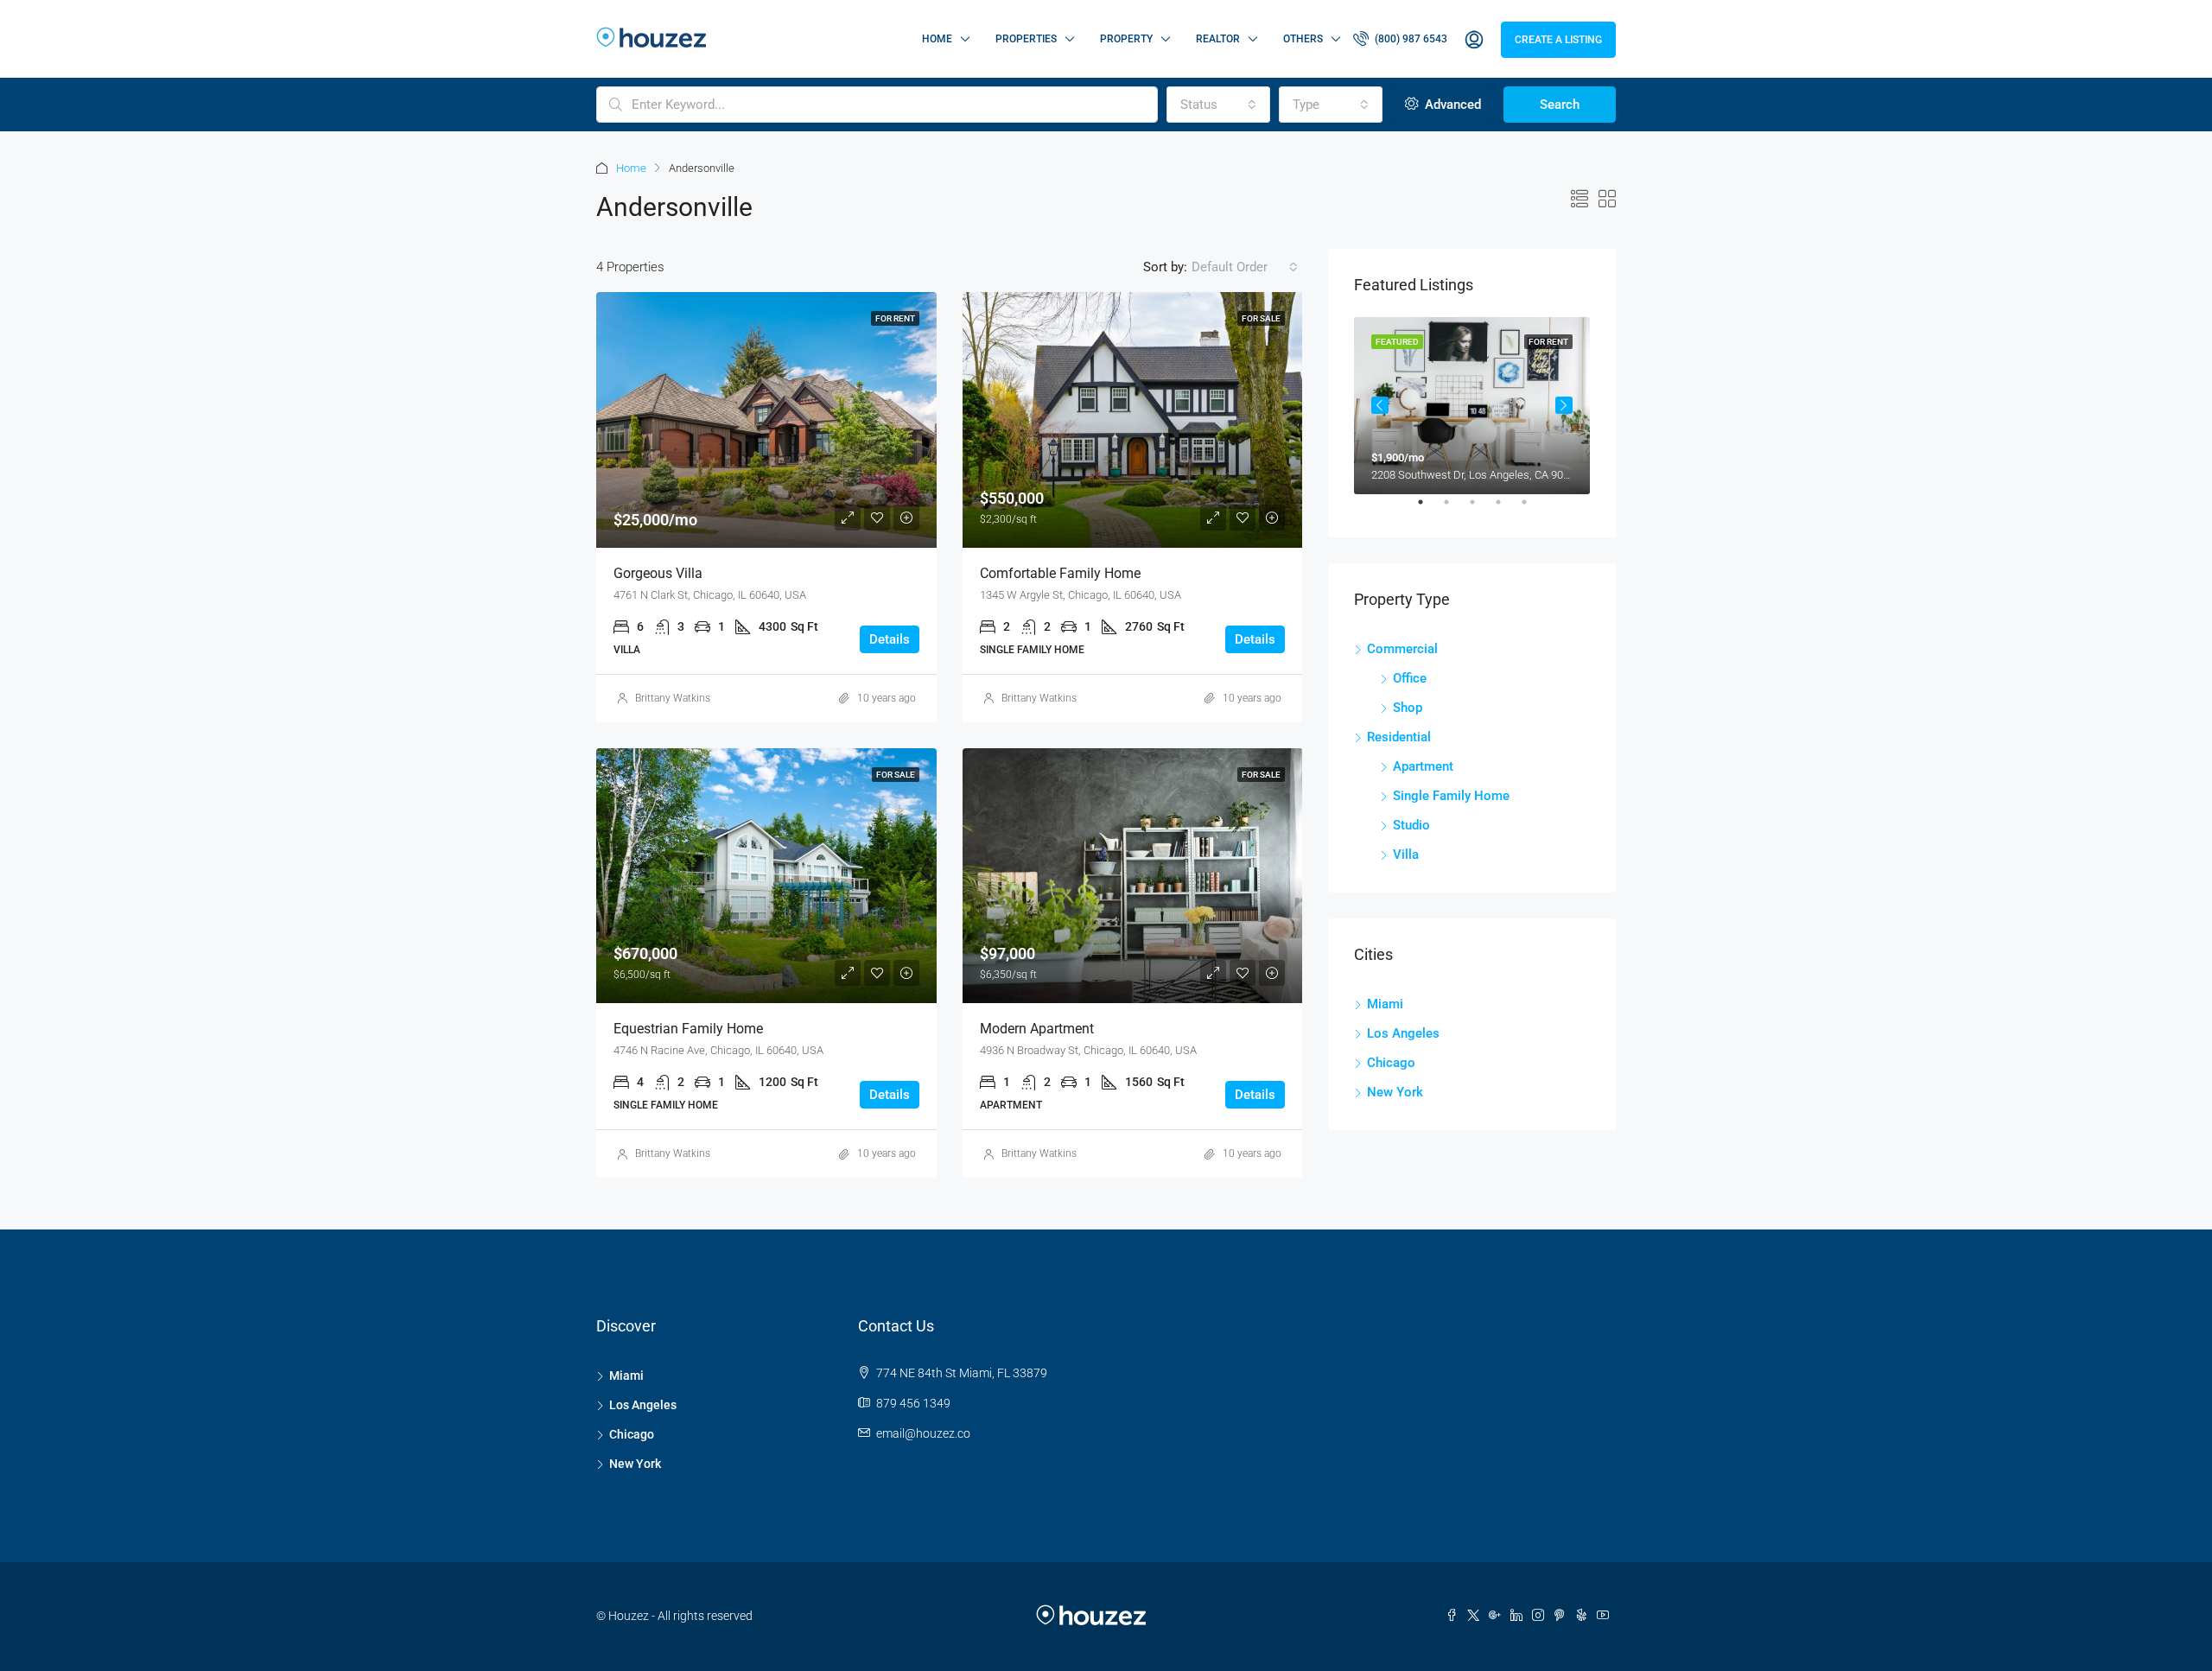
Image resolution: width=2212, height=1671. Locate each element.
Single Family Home (1451, 796)
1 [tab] (1429, 509)
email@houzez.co (923, 1433)
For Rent (895, 318)
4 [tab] (1507, 509)
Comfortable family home (1060, 573)
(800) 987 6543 (1410, 39)
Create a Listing (1558, 40)
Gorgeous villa (658, 573)
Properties (1026, 39)
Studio (1411, 825)
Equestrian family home (688, 1029)
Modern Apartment (1037, 1029)
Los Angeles (1403, 1033)
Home (937, 39)
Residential (1399, 737)
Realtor (1218, 39)
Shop (1408, 708)
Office (1410, 678)
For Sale (1261, 318)
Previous (1380, 405)
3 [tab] (1481, 509)
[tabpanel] (1472, 406)
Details (890, 639)
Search (1560, 105)
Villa (1406, 855)
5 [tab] (1533, 509)
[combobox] (1218, 105)
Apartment (1423, 766)
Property (1126, 39)
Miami (1385, 1004)
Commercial (1402, 649)
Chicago (1391, 1063)
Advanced (1451, 105)
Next (1564, 405)
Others (1303, 39)
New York (1395, 1092)
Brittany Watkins (673, 698)
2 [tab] (1455, 509)
